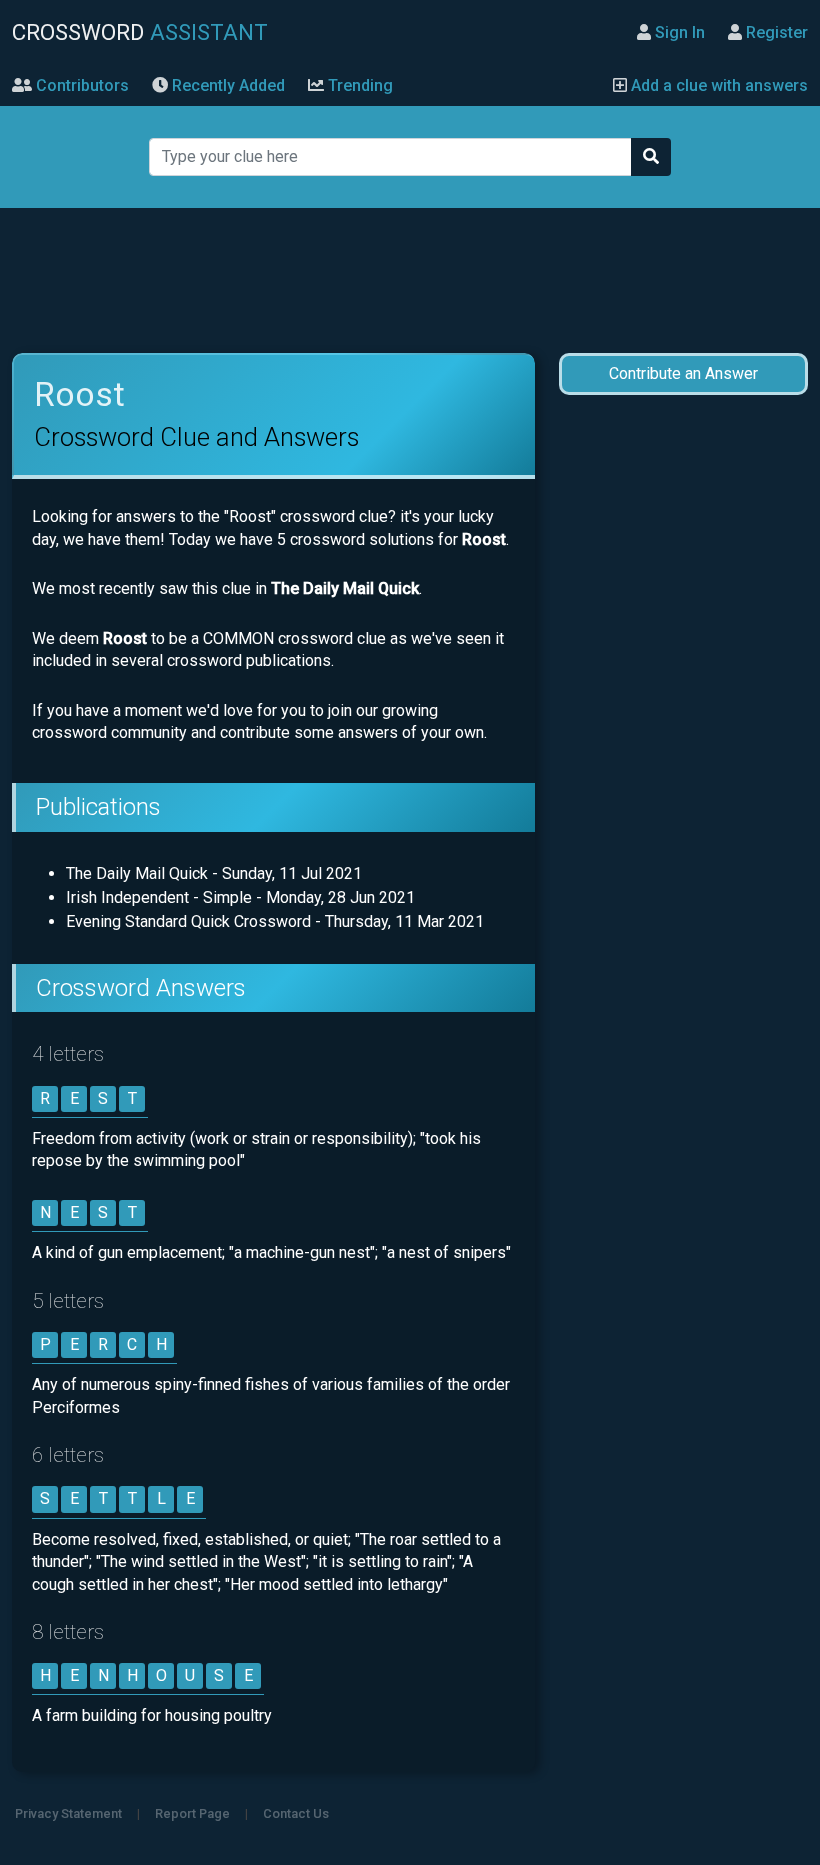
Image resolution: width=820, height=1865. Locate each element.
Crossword (140, 32)
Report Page (192, 1813)
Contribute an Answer (683, 373)
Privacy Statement (68, 1813)
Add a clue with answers (717, 85)
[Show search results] (651, 157)
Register (775, 32)
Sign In (678, 32)
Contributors (80, 85)
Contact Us (296, 1813)
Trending (358, 85)
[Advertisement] (410, 281)
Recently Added (226, 85)
